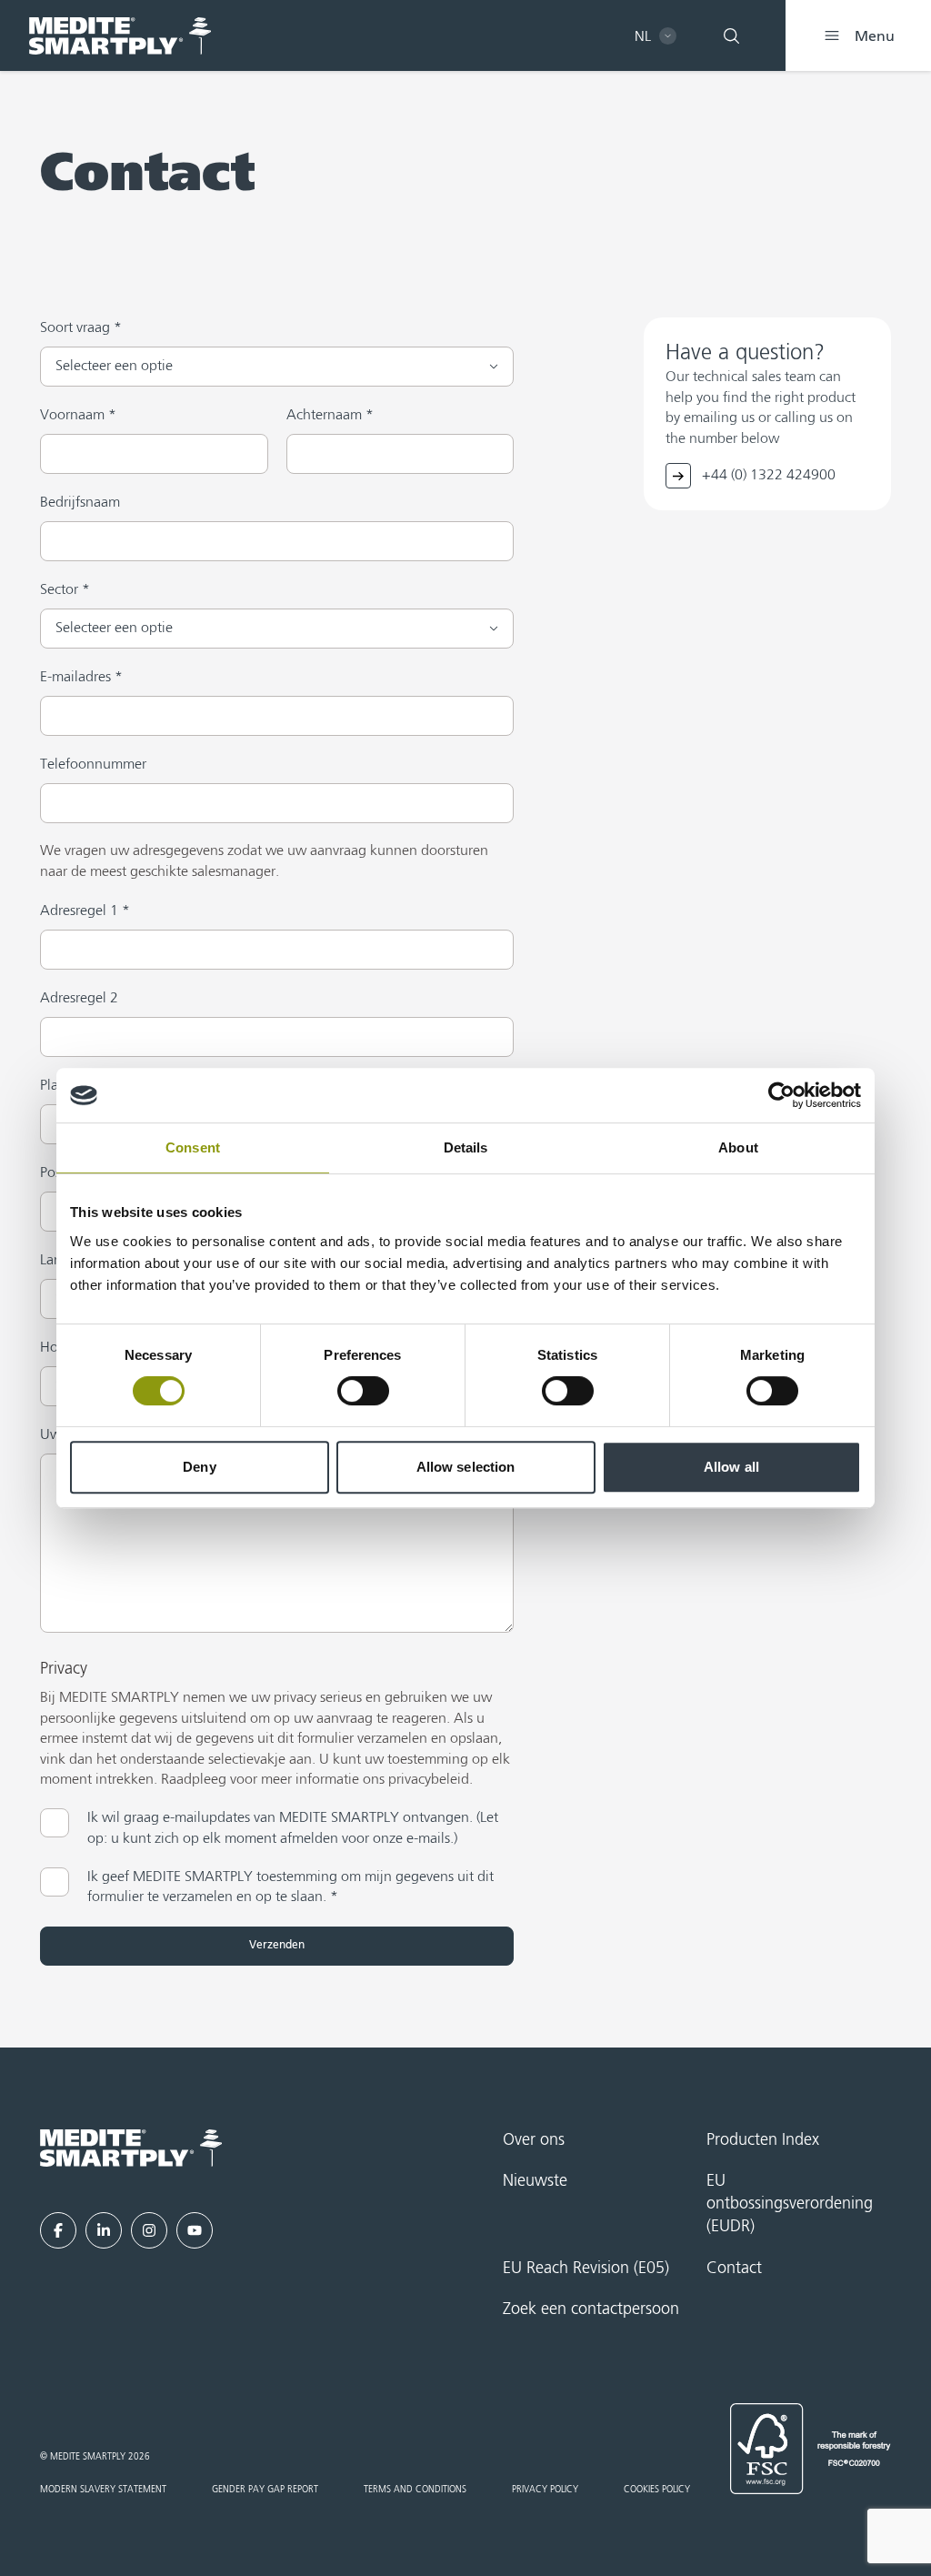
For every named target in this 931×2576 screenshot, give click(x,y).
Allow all (731, 1467)
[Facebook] (58, 2230)
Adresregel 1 (85, 911)
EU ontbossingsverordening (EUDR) (790, 2204)
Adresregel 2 (79, 999)
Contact (734, 2269)
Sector (65, 590)
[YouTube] (195, 2230)
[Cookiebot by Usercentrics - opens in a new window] (781, 1095)
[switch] (363, 1391)
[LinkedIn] (104, 2230)
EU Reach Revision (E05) (586, 2269)
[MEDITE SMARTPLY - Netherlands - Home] (120, 36)
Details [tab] (466, 1147)
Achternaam (330, 416)
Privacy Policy (545, 2490)
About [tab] (738, 1147)
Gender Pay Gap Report (265, 2490)
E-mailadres (81, 678)
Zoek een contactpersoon (591, 2309)
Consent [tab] (193, 1147)
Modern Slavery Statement (103, 2490)
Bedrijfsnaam (80, 503)
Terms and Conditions (415, 2490)
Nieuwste (535, 2181)
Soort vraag (81, 328)
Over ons (534, 2140)
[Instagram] (149, 2230)
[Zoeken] (731, 35)
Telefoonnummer (93, 765)
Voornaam (78, 416)
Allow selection (466, 1467)
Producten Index (763, 2140)
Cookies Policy (657, 2490)
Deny (199, 1467)
